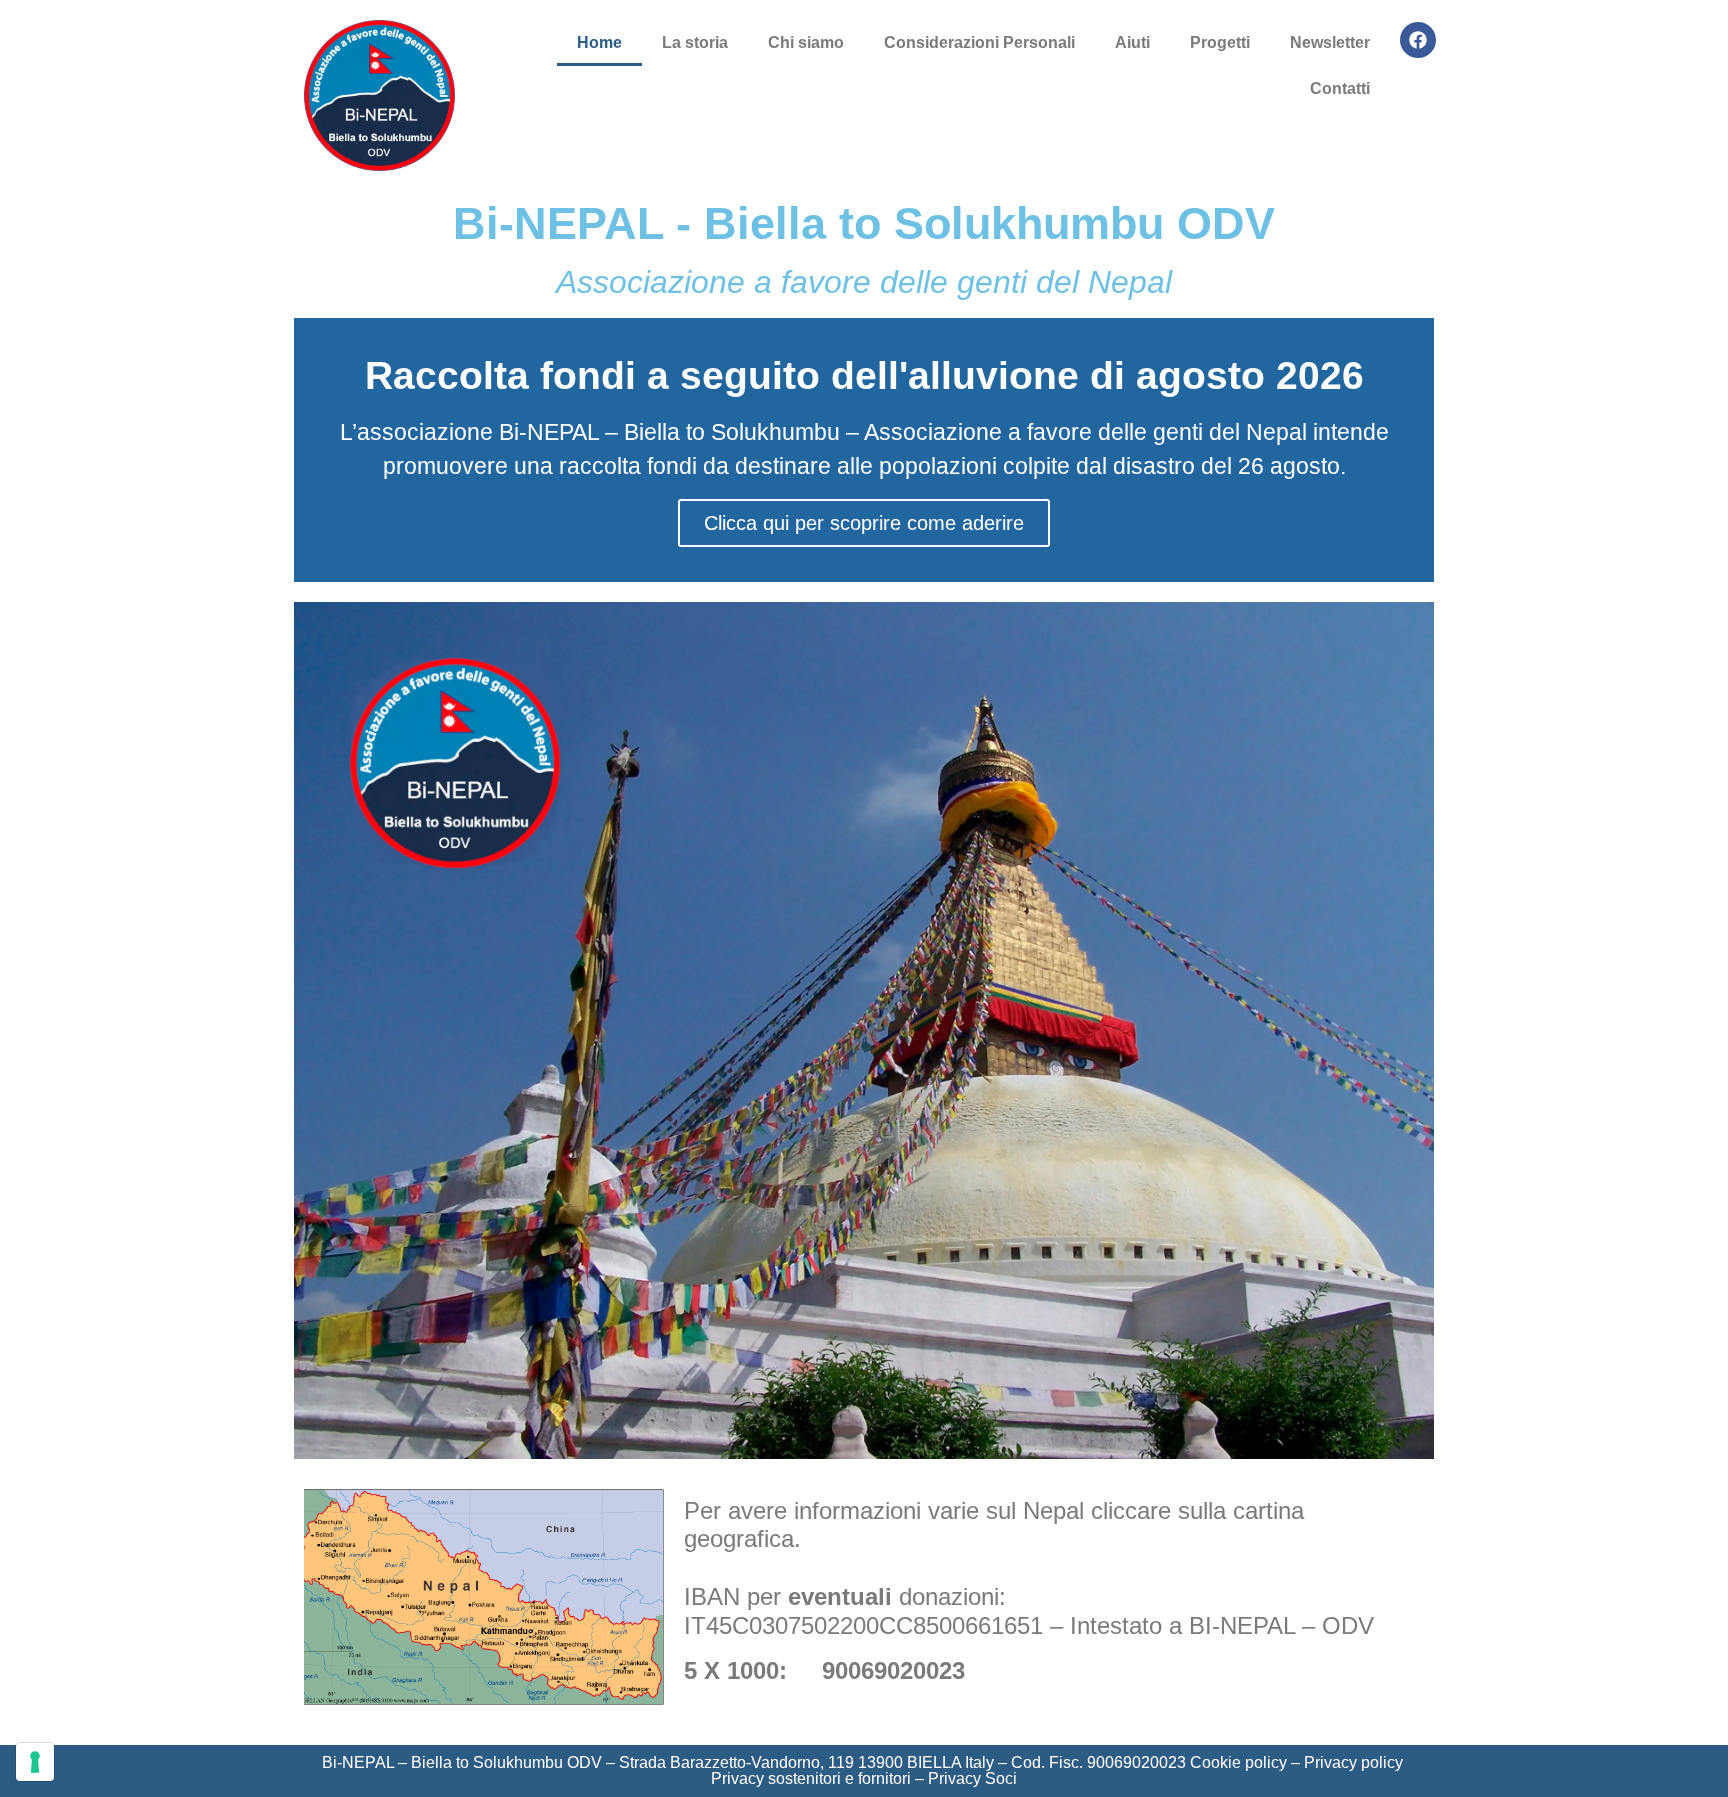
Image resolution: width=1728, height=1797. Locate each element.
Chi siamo (806, 42)
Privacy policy (1353, 1762)
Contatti (1340, 88)
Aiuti (1132, 42)
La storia (695, 42)
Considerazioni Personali (979, 42)
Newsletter (1330, 42)
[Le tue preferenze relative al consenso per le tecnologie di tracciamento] (35, 1762)
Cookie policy (1238, 1762)
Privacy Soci (972, 1778)
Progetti (1220, 42)
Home (599, 42)
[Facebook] (1418, 40)
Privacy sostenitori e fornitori (811, 1778)
